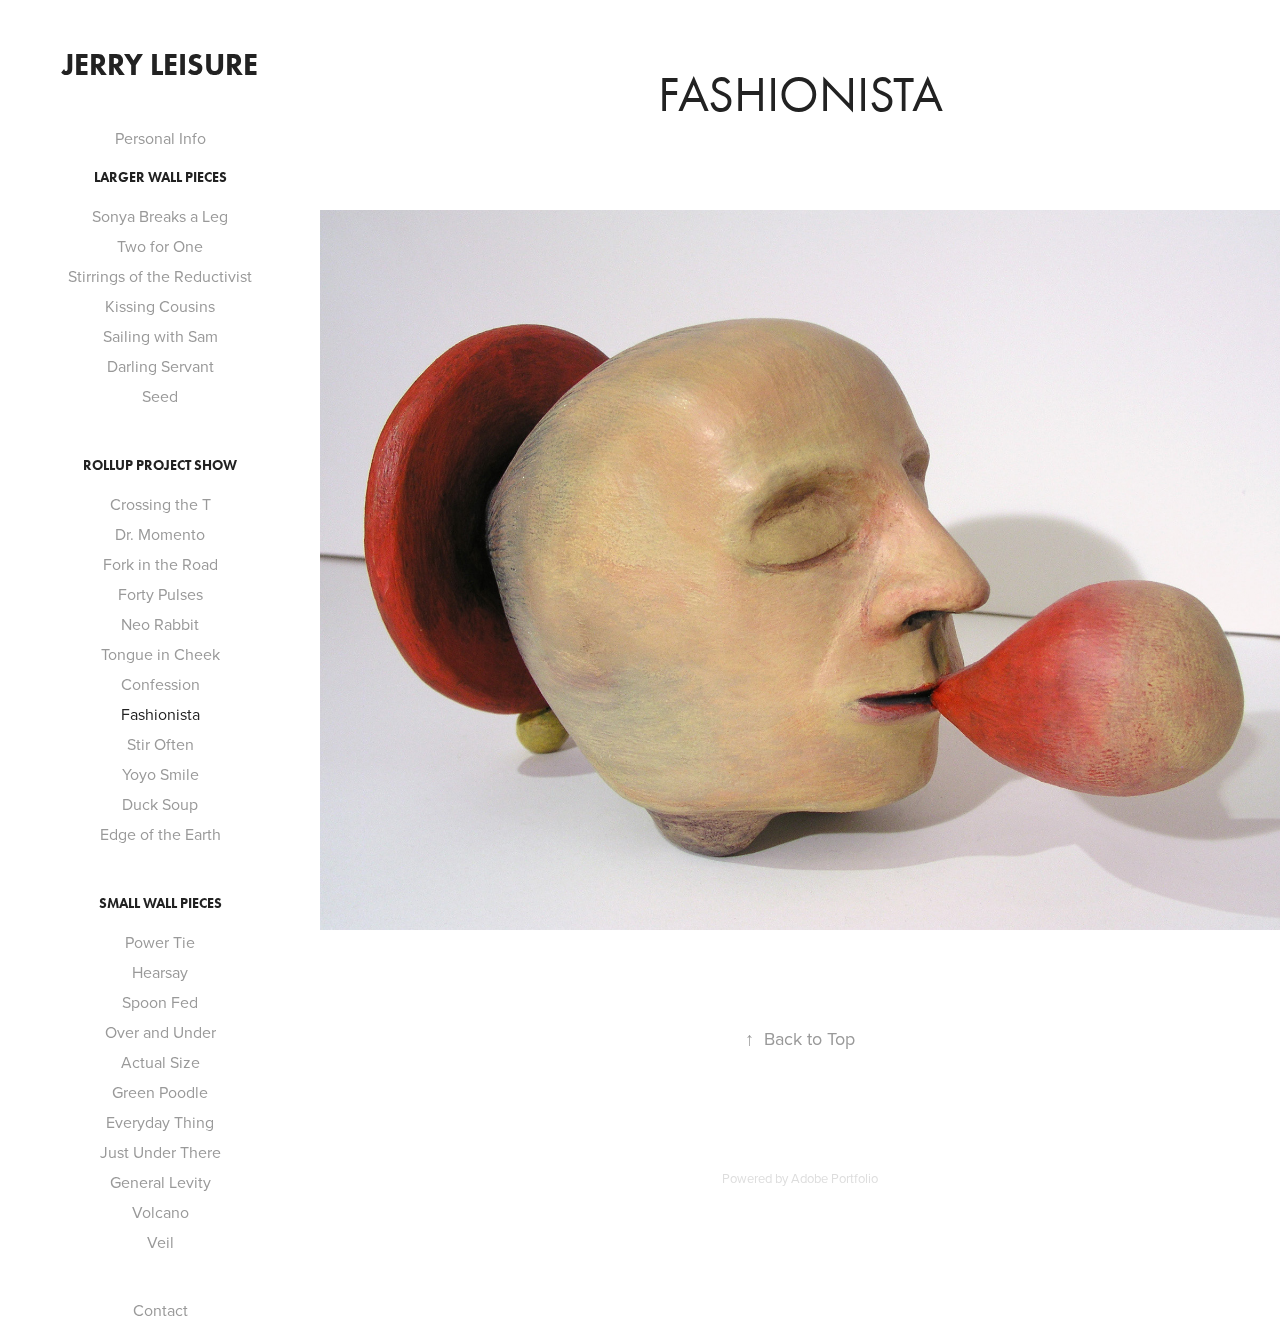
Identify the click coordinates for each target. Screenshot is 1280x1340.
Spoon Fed (160, 1002)
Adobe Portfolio (834, 1178)
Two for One (160, 246)
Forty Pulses (160, 594)
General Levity (160, 1182)
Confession (160, 684)
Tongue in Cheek (160, 654)
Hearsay (160, 972)
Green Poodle (160, 1092)
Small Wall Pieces (160, 903)
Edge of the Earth (160, 834)
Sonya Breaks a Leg (160, 216)
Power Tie (160, 942)
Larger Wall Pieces (160, 177)
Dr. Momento (160, 534)
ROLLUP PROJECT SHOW (160, 465)
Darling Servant (160, 366)
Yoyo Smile (160, 774)
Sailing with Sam (160, 336)
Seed (160, 396)
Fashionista (160, 714)
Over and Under (160, 1032)
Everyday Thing (160, 1122)
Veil (160, 1242)
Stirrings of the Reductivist (160, 276)
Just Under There (160, 1152)
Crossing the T (160, 504)
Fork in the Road (160, 564)
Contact (160, 1310)
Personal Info (160, 138)
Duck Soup (160, 804)
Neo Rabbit (160, 624)
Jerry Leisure (160, 64)
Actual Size (160, 1062)
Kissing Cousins (160, 306)
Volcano (160, 1212)
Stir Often (160, 744)
